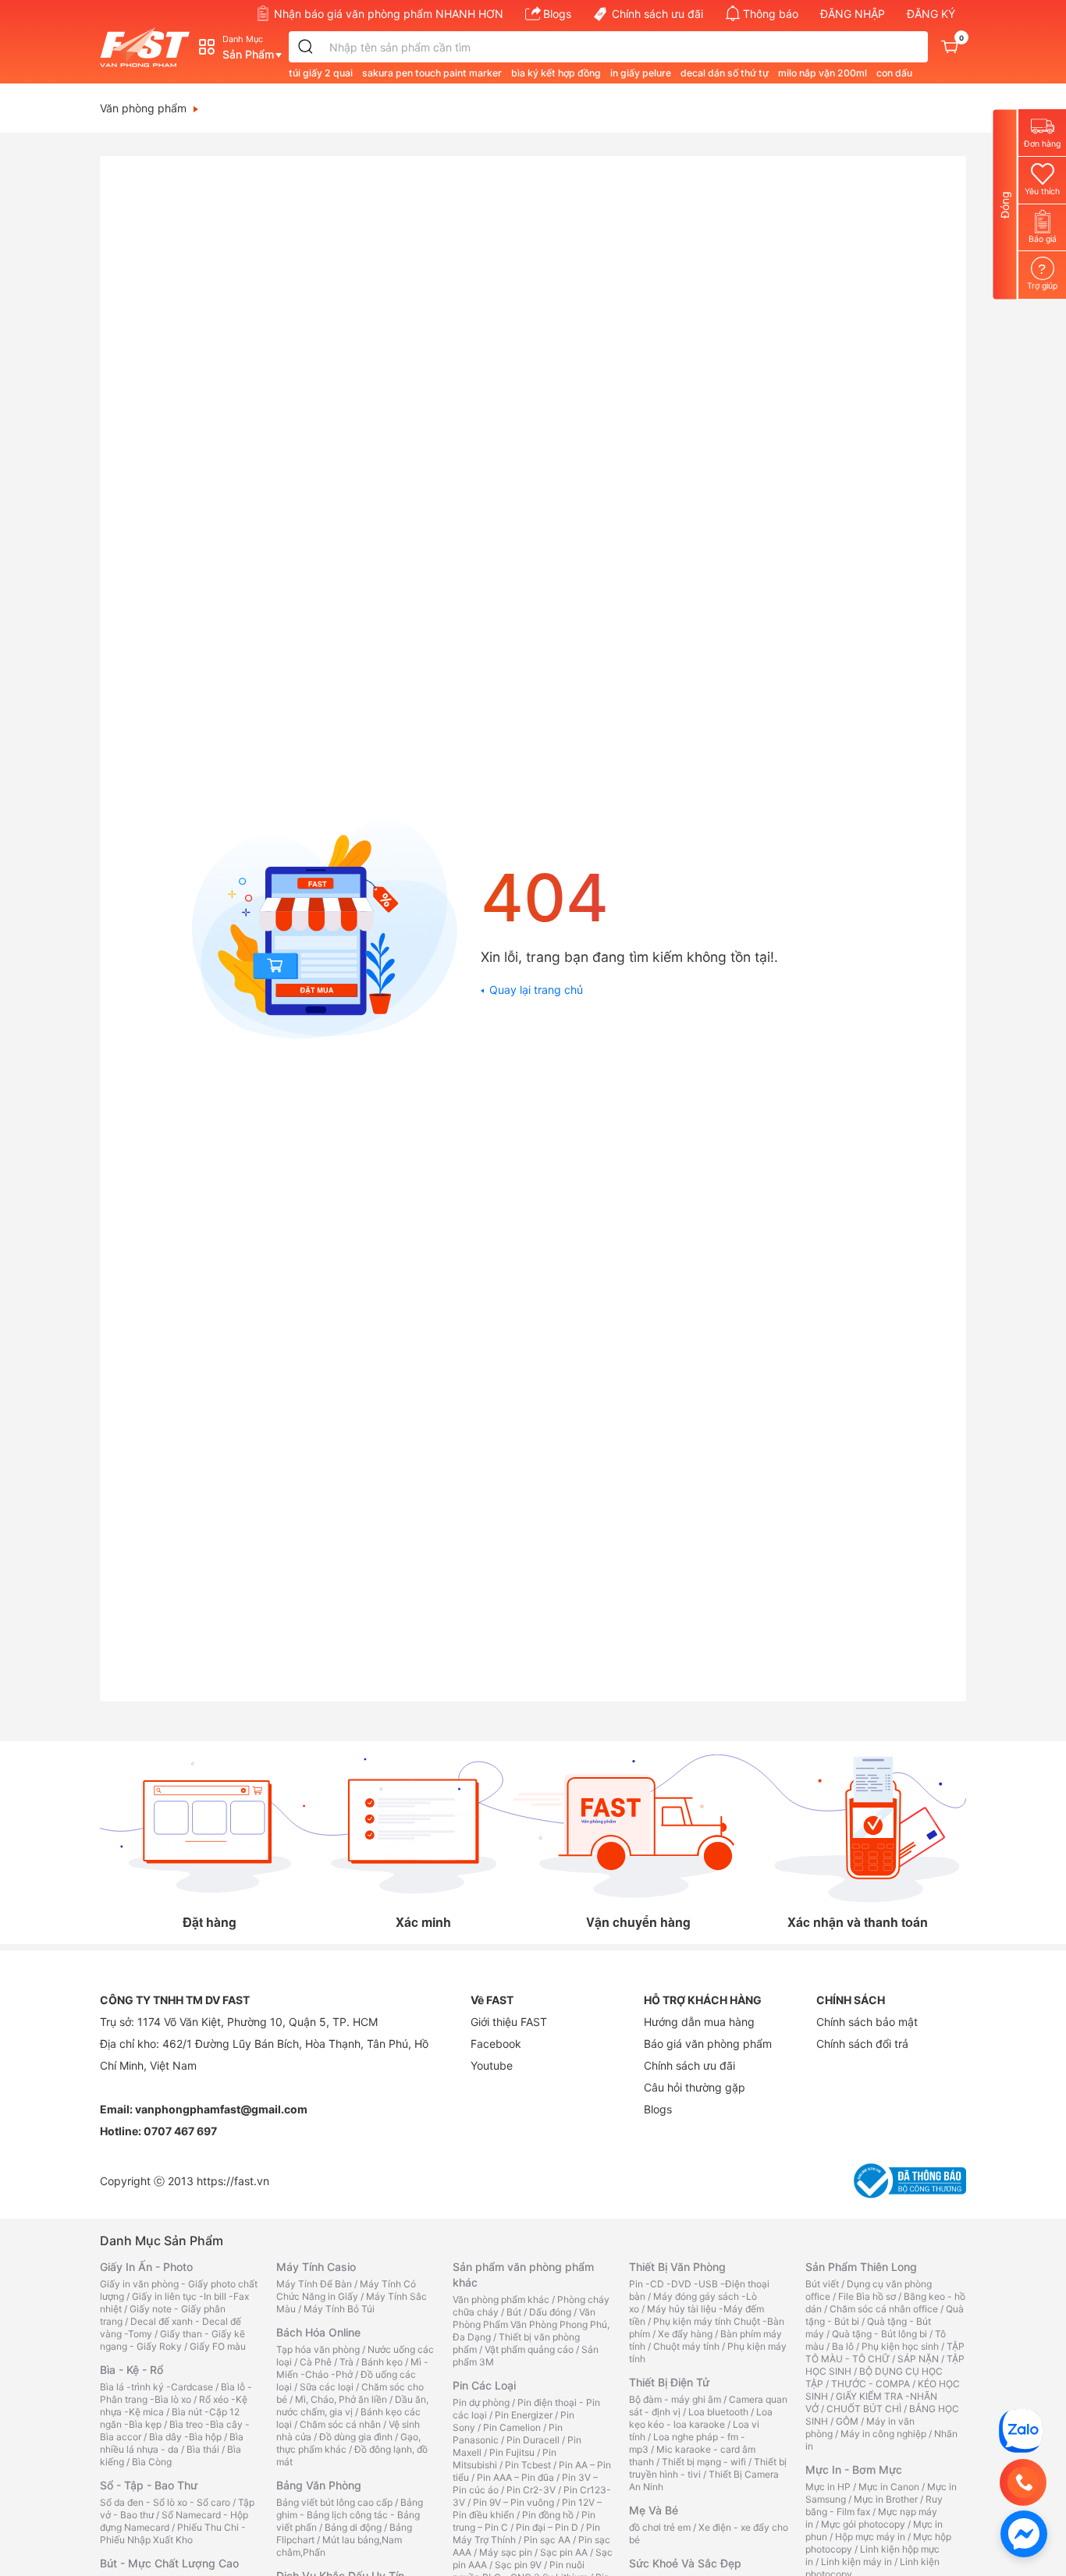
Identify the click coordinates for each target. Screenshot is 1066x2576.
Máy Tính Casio (316, 2267)
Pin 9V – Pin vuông (513, 2502)
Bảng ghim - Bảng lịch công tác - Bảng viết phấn (350, 2515)
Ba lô (843, 2346)
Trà (346, 2362)
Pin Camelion (512, 2427)
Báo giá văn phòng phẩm (708, 2044)
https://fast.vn (233, 2181)
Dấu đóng (550, 2312)
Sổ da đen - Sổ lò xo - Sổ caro (165, 2502)
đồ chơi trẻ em (660, 2527)
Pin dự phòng (481, 2402)
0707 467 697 (180, 2131)
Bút (514, 2312)
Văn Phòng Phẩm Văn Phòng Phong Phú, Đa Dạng (531, 2324)
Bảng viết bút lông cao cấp (334, 2502)
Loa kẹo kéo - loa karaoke (701, 2418)
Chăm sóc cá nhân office (884, 2309)
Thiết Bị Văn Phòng (677, 2267)
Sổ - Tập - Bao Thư (149, 2485)
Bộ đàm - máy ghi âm (675, 2399)
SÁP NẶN (918, 2359)
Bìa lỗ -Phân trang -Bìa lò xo (176, 2393)
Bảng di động (353, 2527)
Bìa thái (203, 2449)
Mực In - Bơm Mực (854, 2470)
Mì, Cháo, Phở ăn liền (341, 2399)
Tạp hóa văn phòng (318, 2349)
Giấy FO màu (218, 2346)
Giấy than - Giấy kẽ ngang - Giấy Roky (172, 2340)
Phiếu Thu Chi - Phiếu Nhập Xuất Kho (173, 2533)
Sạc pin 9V (518, 2565)
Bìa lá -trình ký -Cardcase (156, 2387)
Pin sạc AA (547, 2540)
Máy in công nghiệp (883, 2434)
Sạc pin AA (564, 2552)
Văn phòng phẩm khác (501, 2299)
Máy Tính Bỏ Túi (339, 2309)
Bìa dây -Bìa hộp (185, 2437)
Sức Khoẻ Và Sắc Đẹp (685, 2563)
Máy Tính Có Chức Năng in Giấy (346, 2290)
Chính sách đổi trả (862, 2044)
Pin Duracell (533, 2440)
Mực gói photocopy (863, 2524)
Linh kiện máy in (856, 2562)
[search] (306, 47)
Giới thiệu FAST (509, 2022)
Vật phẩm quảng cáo (529, 2349)
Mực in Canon (889, 2487)
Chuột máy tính (686, 2346)
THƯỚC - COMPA (871, 2384)
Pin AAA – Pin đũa (515, 2477)
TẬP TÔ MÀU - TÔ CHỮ (885, 2352)
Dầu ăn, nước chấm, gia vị (352, 2406)
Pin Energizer (524, 2415)
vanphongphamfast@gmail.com (221, 2109)
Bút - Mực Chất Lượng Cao (169, 2563)
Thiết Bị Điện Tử (669, 2382)
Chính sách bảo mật (867, 2022)
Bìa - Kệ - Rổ (131, 2370)
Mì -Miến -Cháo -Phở (352, 2368)
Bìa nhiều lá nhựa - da (172, 2443)
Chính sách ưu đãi (657, 14)
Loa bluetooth (718, 2412)
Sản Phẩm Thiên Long (861, 2267)
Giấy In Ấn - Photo (146, 2267)
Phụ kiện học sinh (900, 2346)
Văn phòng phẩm (143, 108)
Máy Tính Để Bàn (314, 2284)
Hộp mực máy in (870, 2537)
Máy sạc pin (506, 2552)
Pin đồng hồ (548, 2515)
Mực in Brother (886, 2499)
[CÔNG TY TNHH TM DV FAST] (1021, 2430)
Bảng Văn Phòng (319, 2485)
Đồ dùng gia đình (356, 2437)
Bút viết (822, 2284)
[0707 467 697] (1023, 2482)
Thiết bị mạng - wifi (704, 2462)
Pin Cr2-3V (531, 2490)
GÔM (847, 2421)
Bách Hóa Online (318, 2332)
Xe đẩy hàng (685, 2334)
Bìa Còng (152, 2462)
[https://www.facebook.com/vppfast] (1024, 2533)
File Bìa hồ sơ (867, 2296)
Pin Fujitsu (512, 2452)
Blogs (557, 14)
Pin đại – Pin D (547, 2527)
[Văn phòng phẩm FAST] (149, 47)
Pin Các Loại (484, 2385)
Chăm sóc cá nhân (340, 2424)
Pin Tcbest (528, 2465)
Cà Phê (316, 2362)
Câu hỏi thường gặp (695, 2087)
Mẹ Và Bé (654, 2510)
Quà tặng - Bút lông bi (879, 2334)
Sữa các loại (327, 2387)
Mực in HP (828, 2487)
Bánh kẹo (382, 2362)
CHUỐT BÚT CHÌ (864, 2409)
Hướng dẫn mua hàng (699, 2022)
